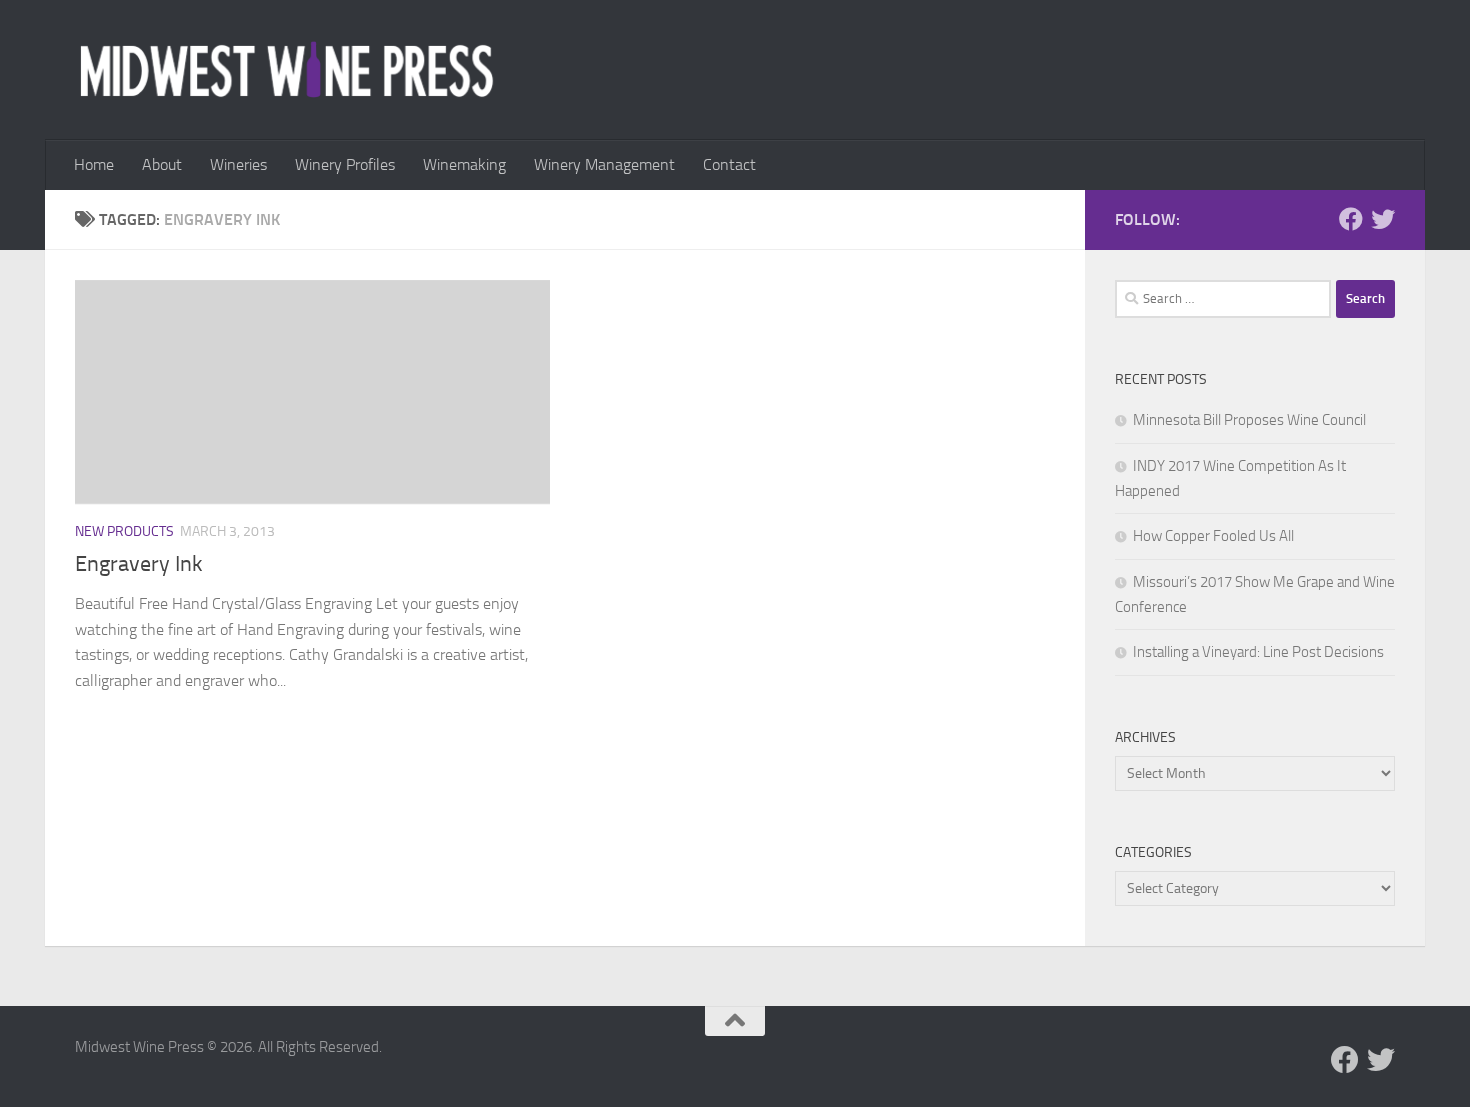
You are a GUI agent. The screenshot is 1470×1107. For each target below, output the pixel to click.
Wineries (238, 164)
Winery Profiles (345, 164)
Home (94, 164)
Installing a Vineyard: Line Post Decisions (1258, 652)
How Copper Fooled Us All (1213, 536)
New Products (124, 531)
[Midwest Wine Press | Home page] (286, 70)
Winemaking (464, 164)
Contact (729, 164)
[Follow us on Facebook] (1351, 219)
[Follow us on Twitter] (1383, 219)
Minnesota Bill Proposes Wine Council (1249, 420)
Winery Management (604, 164)
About (162, 164)
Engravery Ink (139, 564)
